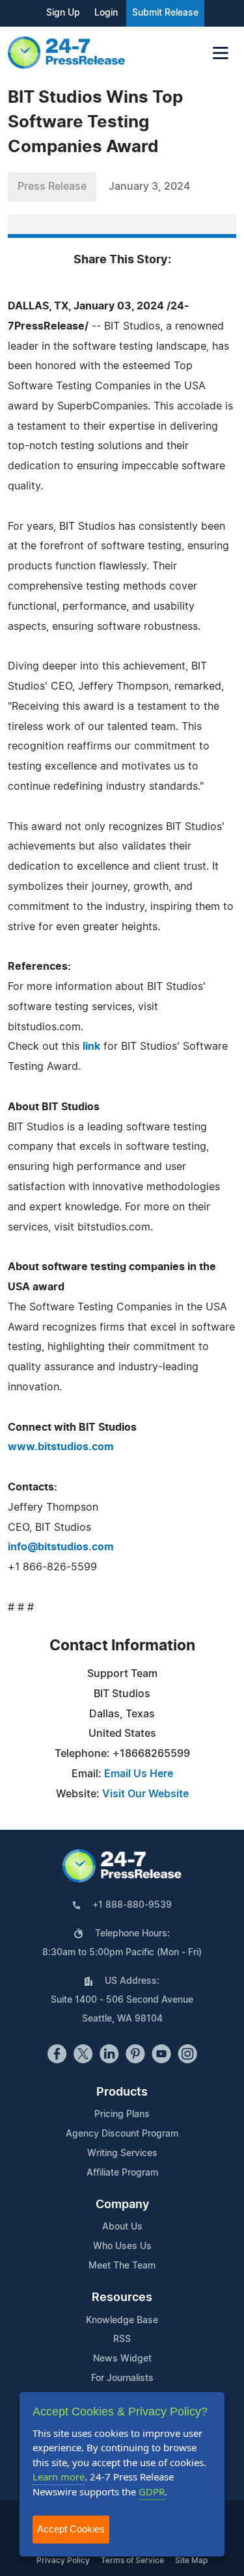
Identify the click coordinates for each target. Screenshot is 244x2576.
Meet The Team (122, 2266)
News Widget (122, 2359)
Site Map (191, 2560)
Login (106, 13)
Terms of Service (132, 2560)
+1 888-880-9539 (132, 1905)
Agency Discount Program (122, 2134)
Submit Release (165, 13)
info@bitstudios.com (61, 1547)
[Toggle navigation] (221, 53)
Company (122, 2205)
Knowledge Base (122, 2321)
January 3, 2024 (149, 187)
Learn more (59, 2477)
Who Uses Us (122, 2246)
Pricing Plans (122, 2114)
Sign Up (63, 13)
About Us (122, 2227)
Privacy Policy (63, 2560)
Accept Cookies (71, 2529)
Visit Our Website (145, 1794)
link (91, 1047)
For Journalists (122, 2378)
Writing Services (122, 2153)
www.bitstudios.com (61, 1447)
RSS (122, 2339)
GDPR (152, 2491)
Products (122, 2092)
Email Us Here (139, 1774)
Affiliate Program (122, 2173)
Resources (122, 2298)
